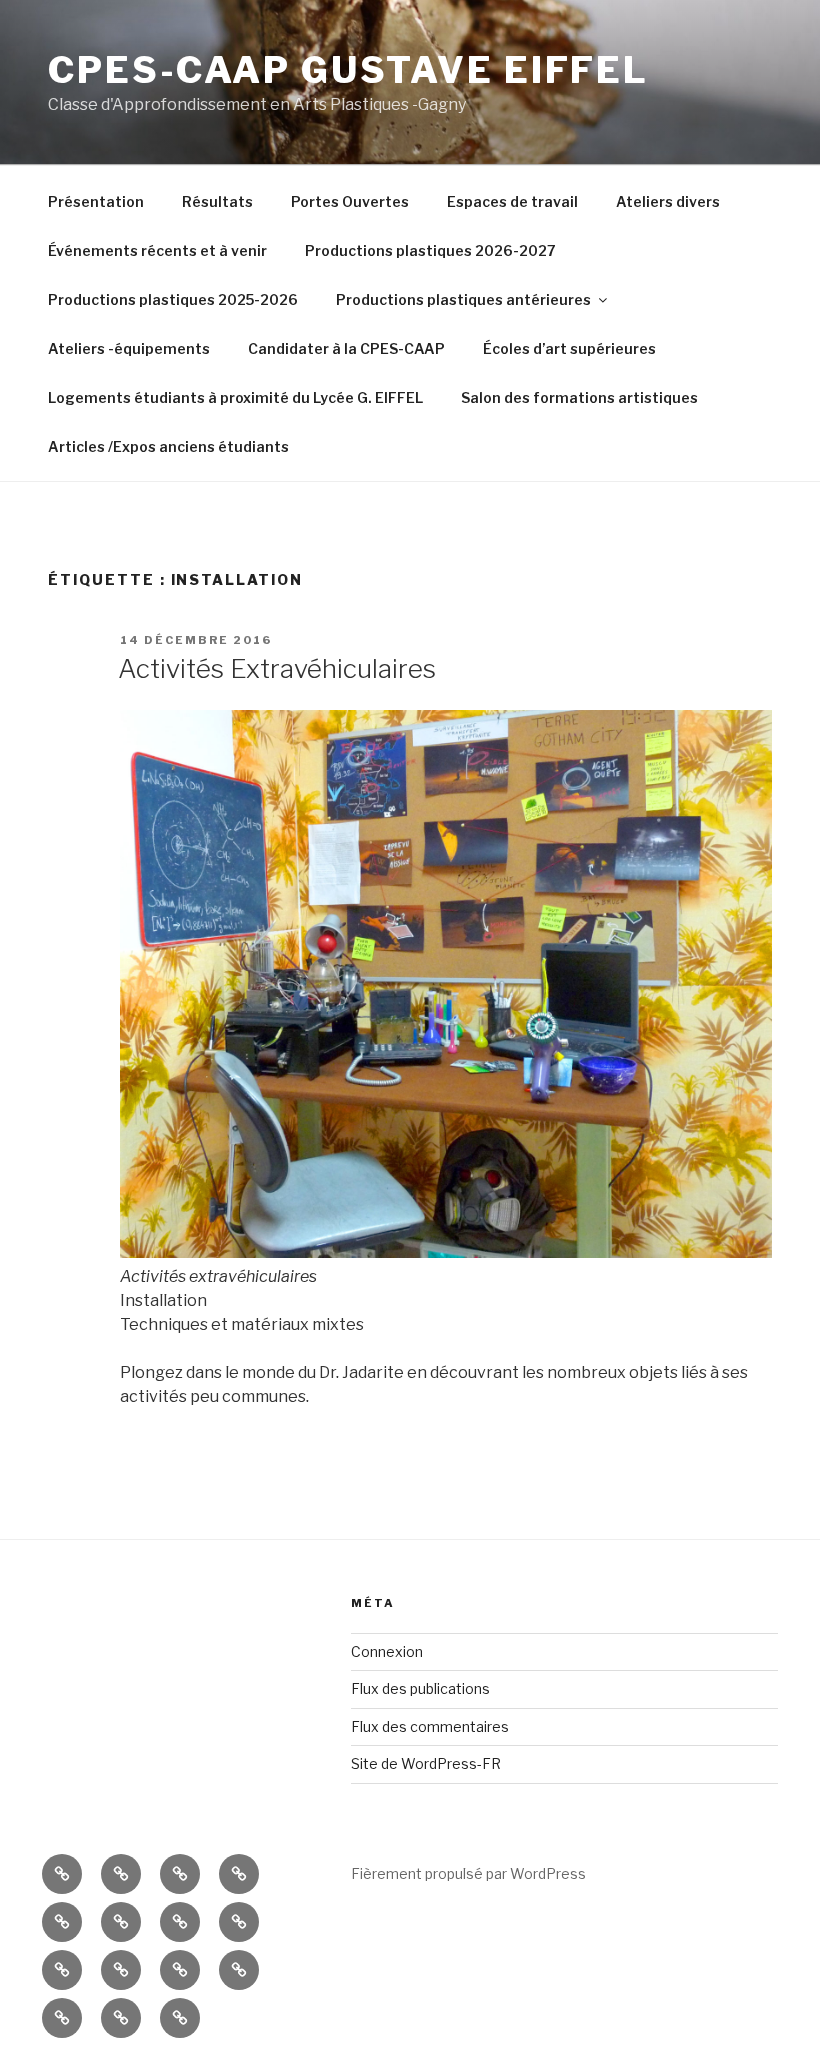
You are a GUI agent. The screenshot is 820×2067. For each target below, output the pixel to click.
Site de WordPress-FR (426, 1763)
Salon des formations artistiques (579, 397)
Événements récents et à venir (157, 250)
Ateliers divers (668, 201)
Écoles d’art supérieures (569, 348)
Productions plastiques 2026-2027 (430, 250)
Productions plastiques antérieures (463, 299)
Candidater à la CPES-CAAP (346, 348)
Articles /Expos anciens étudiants (168, 446)
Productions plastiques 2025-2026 (173, 299)
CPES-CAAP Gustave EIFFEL (348, 70)
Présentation (96, 201)
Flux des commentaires (430, 1726)
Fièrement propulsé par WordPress (468, 1873)
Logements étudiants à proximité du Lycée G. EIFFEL (235, 397)
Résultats (217, 201)
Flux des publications (420, 1688)
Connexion (387, 1651)
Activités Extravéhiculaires (277, 668)
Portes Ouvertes (350, 201)
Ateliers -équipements (129, 348)
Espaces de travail (512, 201)
